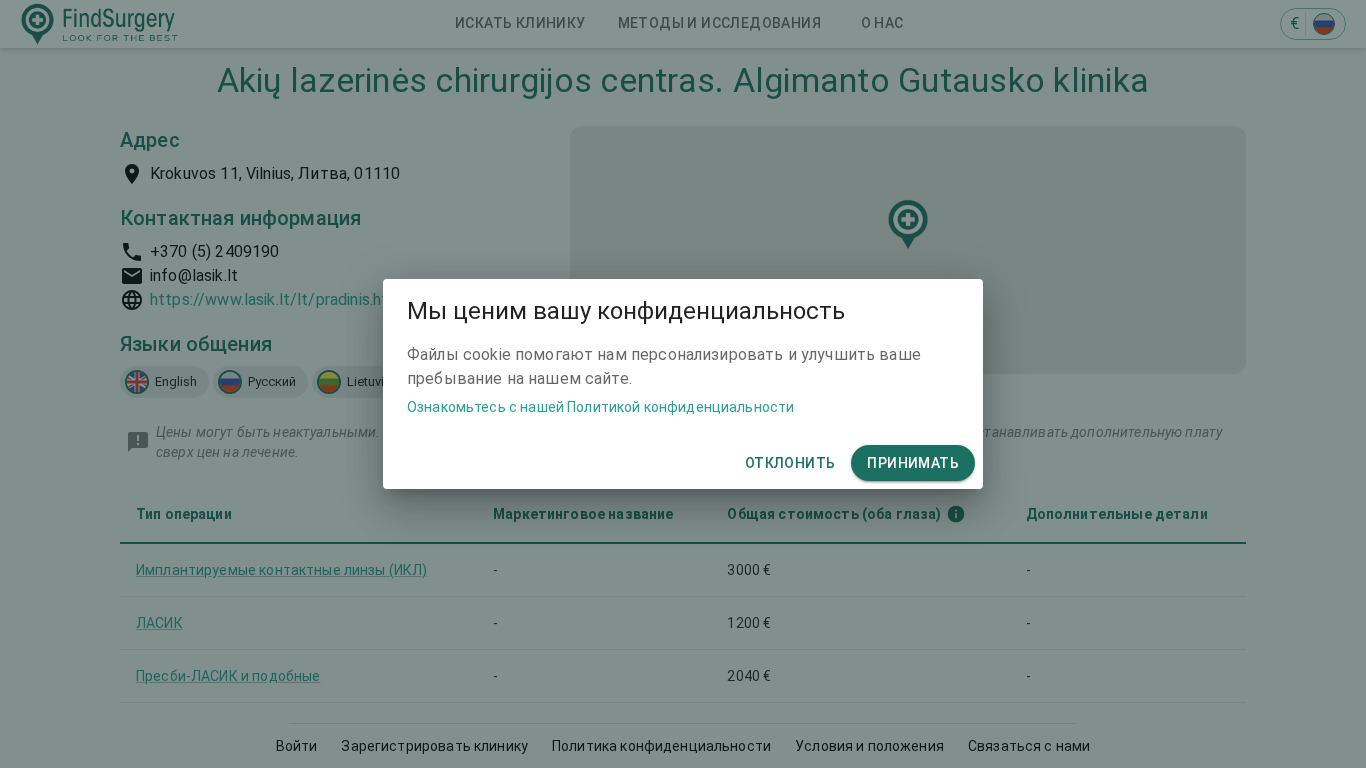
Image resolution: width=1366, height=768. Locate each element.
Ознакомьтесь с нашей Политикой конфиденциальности (600, 407)
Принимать (913, 463)
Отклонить (790, 463)
